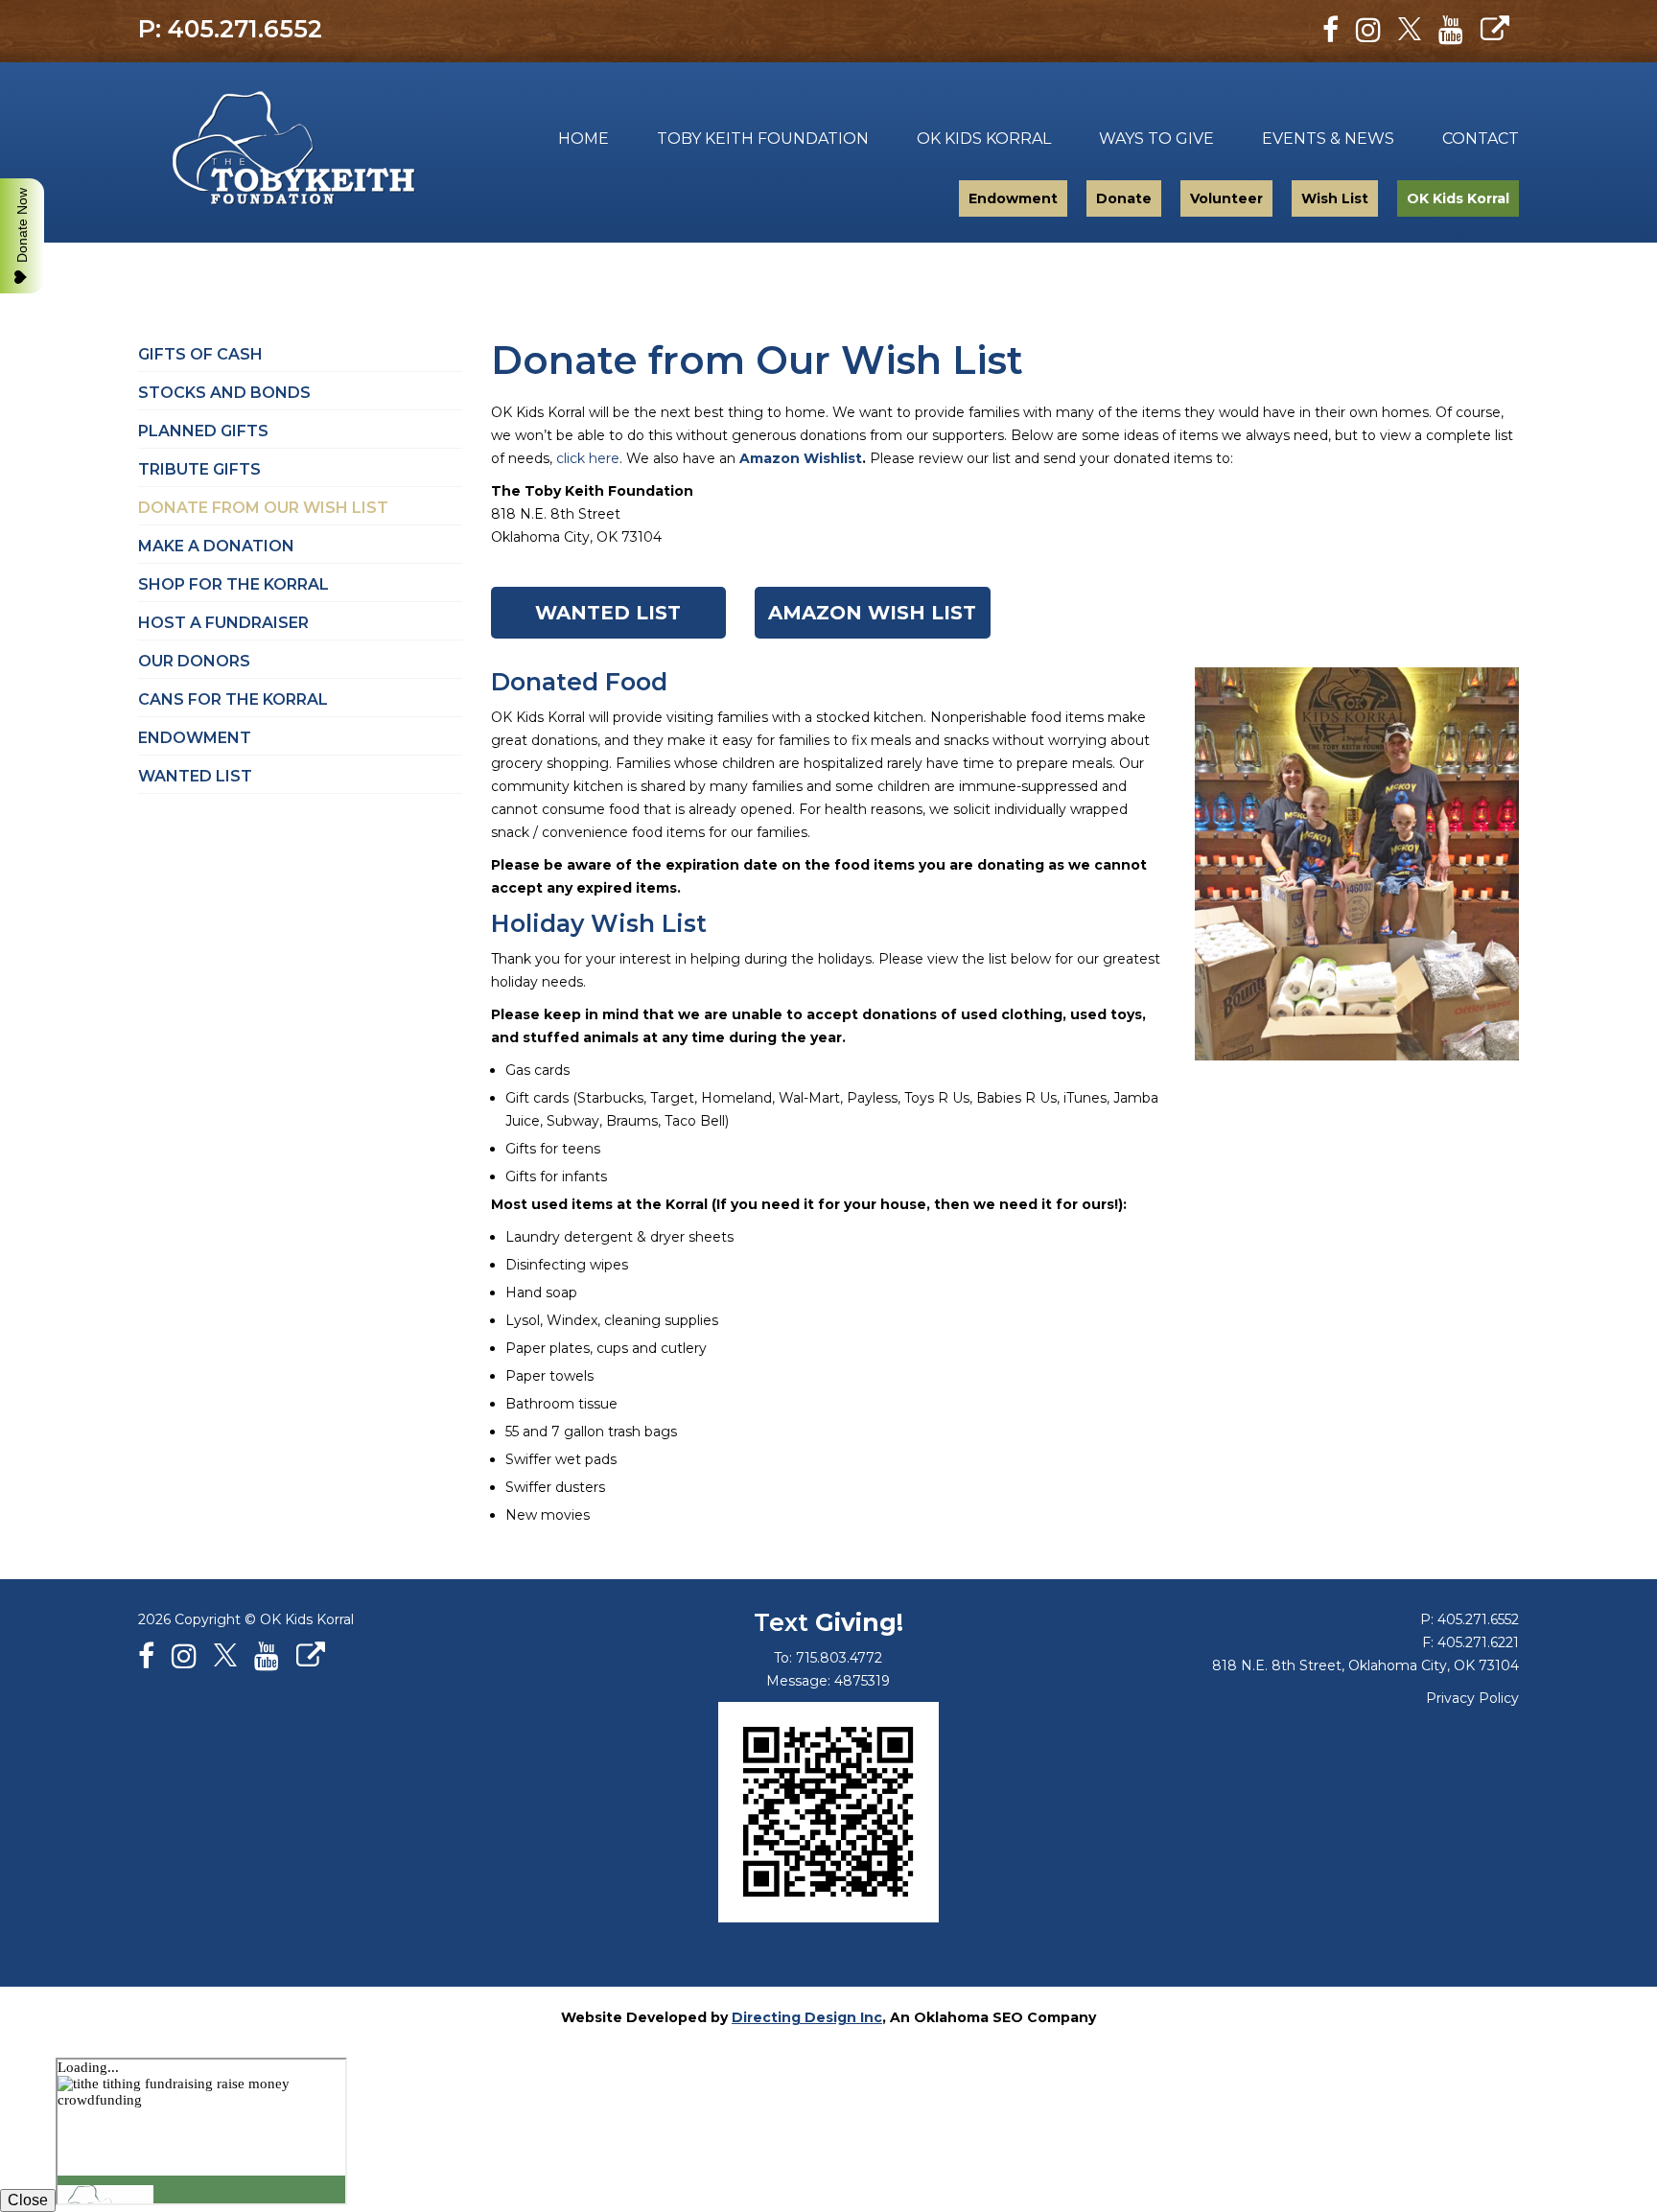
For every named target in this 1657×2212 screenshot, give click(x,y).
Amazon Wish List (872, 613)
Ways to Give (1156, 139)
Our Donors (194, 661)
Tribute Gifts (199, 469)
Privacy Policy (1472, 1698)
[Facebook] (1330, 30)
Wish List (1335, 198)
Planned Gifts (203, 431)
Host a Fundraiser (223, 623)
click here (588, 458)
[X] (1410, 30)
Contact (1481, 139)
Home (583, 139)
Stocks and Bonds (224, 393)
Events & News (1328, 139)
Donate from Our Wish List (263, 508)
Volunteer (1226, 198)
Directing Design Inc (807, 2017)
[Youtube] (1451, 30)
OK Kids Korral (984, 139)
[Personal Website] (1495, 30)
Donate (1124, 198)
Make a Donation (216, 546)
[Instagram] (1368, 30)
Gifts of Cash (200, 354)
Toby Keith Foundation (280, 152)
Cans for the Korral (233, 699)
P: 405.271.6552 (230, 29)
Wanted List (608, 613)
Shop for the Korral (233, 584)
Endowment (1013, 198)
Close (28, 2200)
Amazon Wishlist (801, 458)
